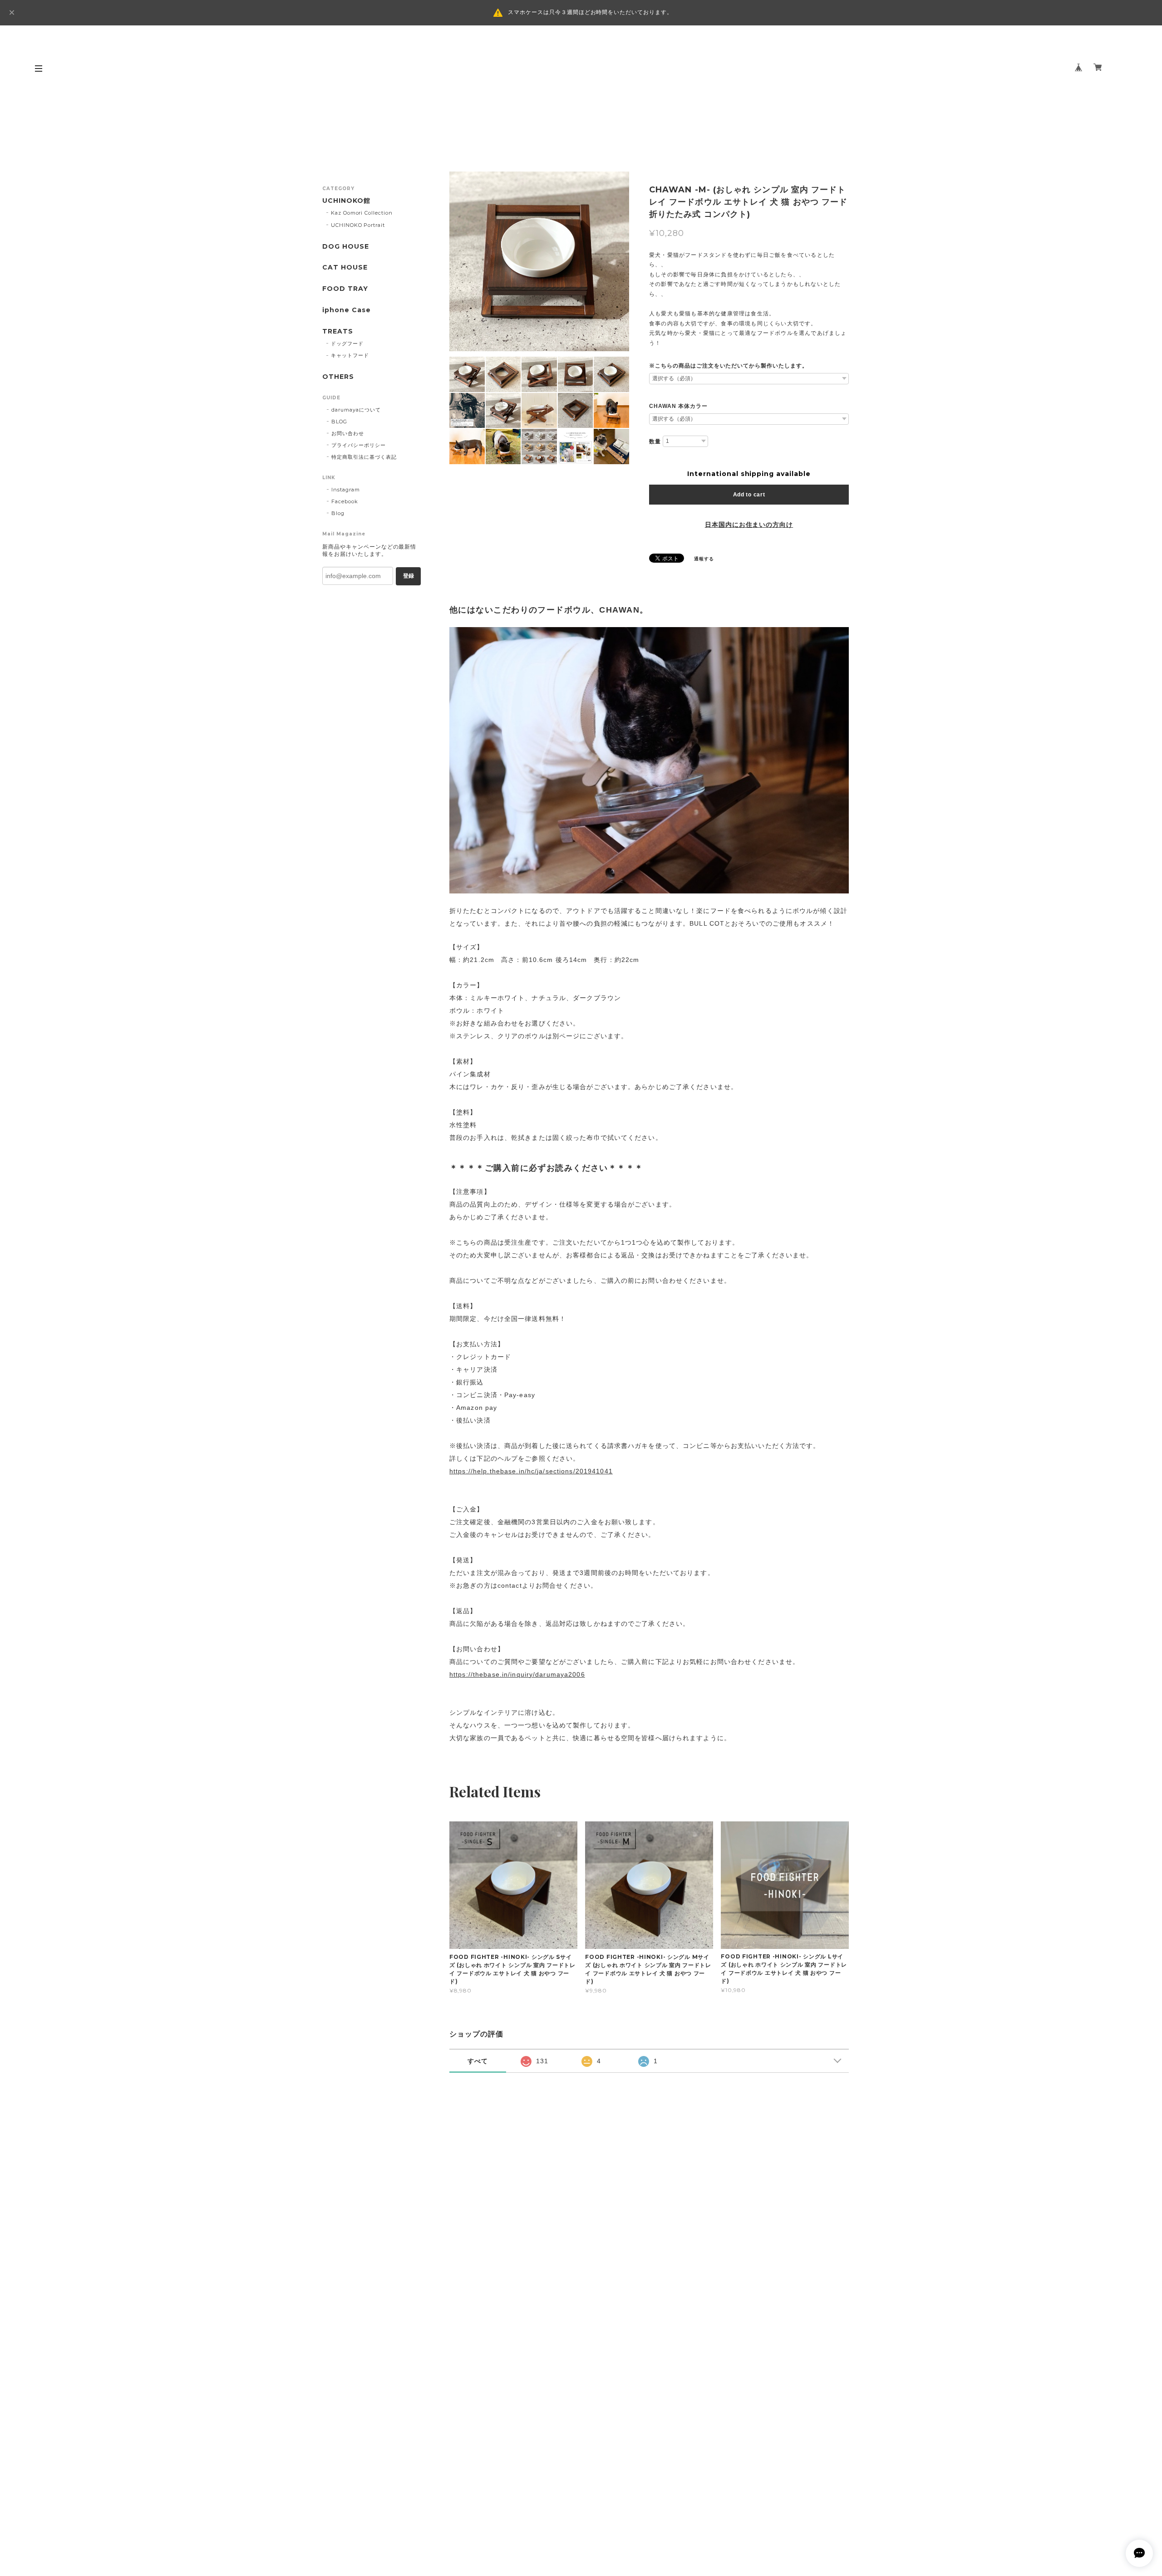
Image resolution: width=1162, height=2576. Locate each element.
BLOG (339, 422)
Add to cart (749, 495)
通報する (704, 559)
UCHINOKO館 (346, 201)
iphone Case (347, 310)
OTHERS (338, 377)
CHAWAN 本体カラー (678, 406)
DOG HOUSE (346, 247)
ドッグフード (347, 343)
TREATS (338, 331)
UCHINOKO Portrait (358, 225)
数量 (655, 442)
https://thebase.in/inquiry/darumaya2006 (517, 1674)
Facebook (345, 501)
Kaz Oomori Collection (362, 213)
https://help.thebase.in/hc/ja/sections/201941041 (531, 1471)
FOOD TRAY (345, 289)
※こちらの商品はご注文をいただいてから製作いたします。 (729, 366)
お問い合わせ (348, 433)
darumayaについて (356, 410)
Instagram (346, 490)
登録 (409, 576)
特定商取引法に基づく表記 (364, 457)
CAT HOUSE (345, 267)
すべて (478, 2061)
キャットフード (350, 355)
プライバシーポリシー (359, 445)
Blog (338, 513)
